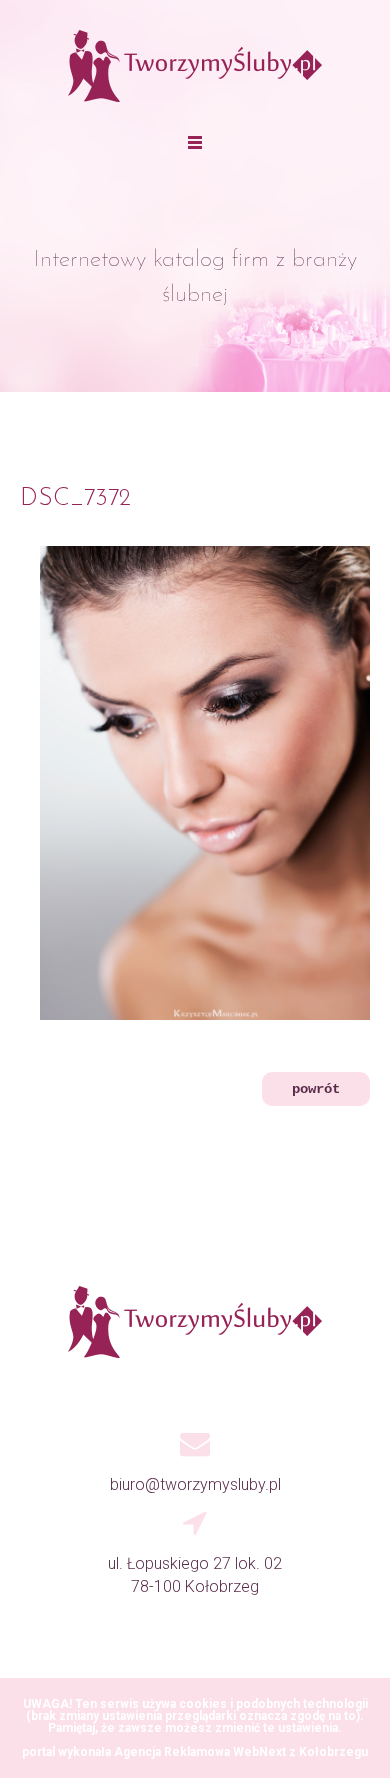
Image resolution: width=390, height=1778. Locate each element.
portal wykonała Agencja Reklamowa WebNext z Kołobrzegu (195, 1752)
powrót (316, 1089)
